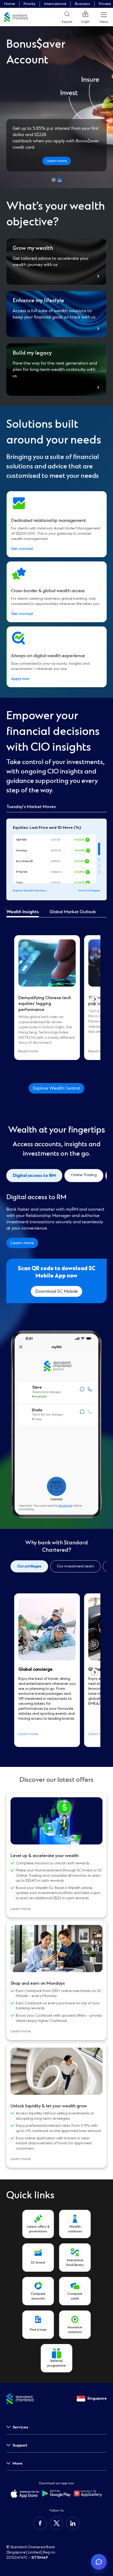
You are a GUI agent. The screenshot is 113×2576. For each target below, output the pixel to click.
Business (83, 4)
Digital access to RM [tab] (34, 1176)
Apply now (20, 679)
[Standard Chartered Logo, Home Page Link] (16, 17)
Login (85, 22)
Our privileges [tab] (29, 1566)
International (55, 4)
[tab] (99, 849)
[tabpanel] (56, 999)
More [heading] (17, 2463)
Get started (22, 549)
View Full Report (89, 891)
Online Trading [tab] (84, 1175)
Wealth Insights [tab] (23, 912)
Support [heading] (20, 2445)
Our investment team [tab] (75, 1566)
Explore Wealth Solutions (30, 891)
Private (105, 4)
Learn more (57, 161)
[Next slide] (95, 999)
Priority (30, 4)
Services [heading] (20, 2427)
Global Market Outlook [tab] (73, 912)
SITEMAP (40, 2558)
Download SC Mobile (56, 1291)
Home (10, 4)
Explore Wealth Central (56, 1088)
